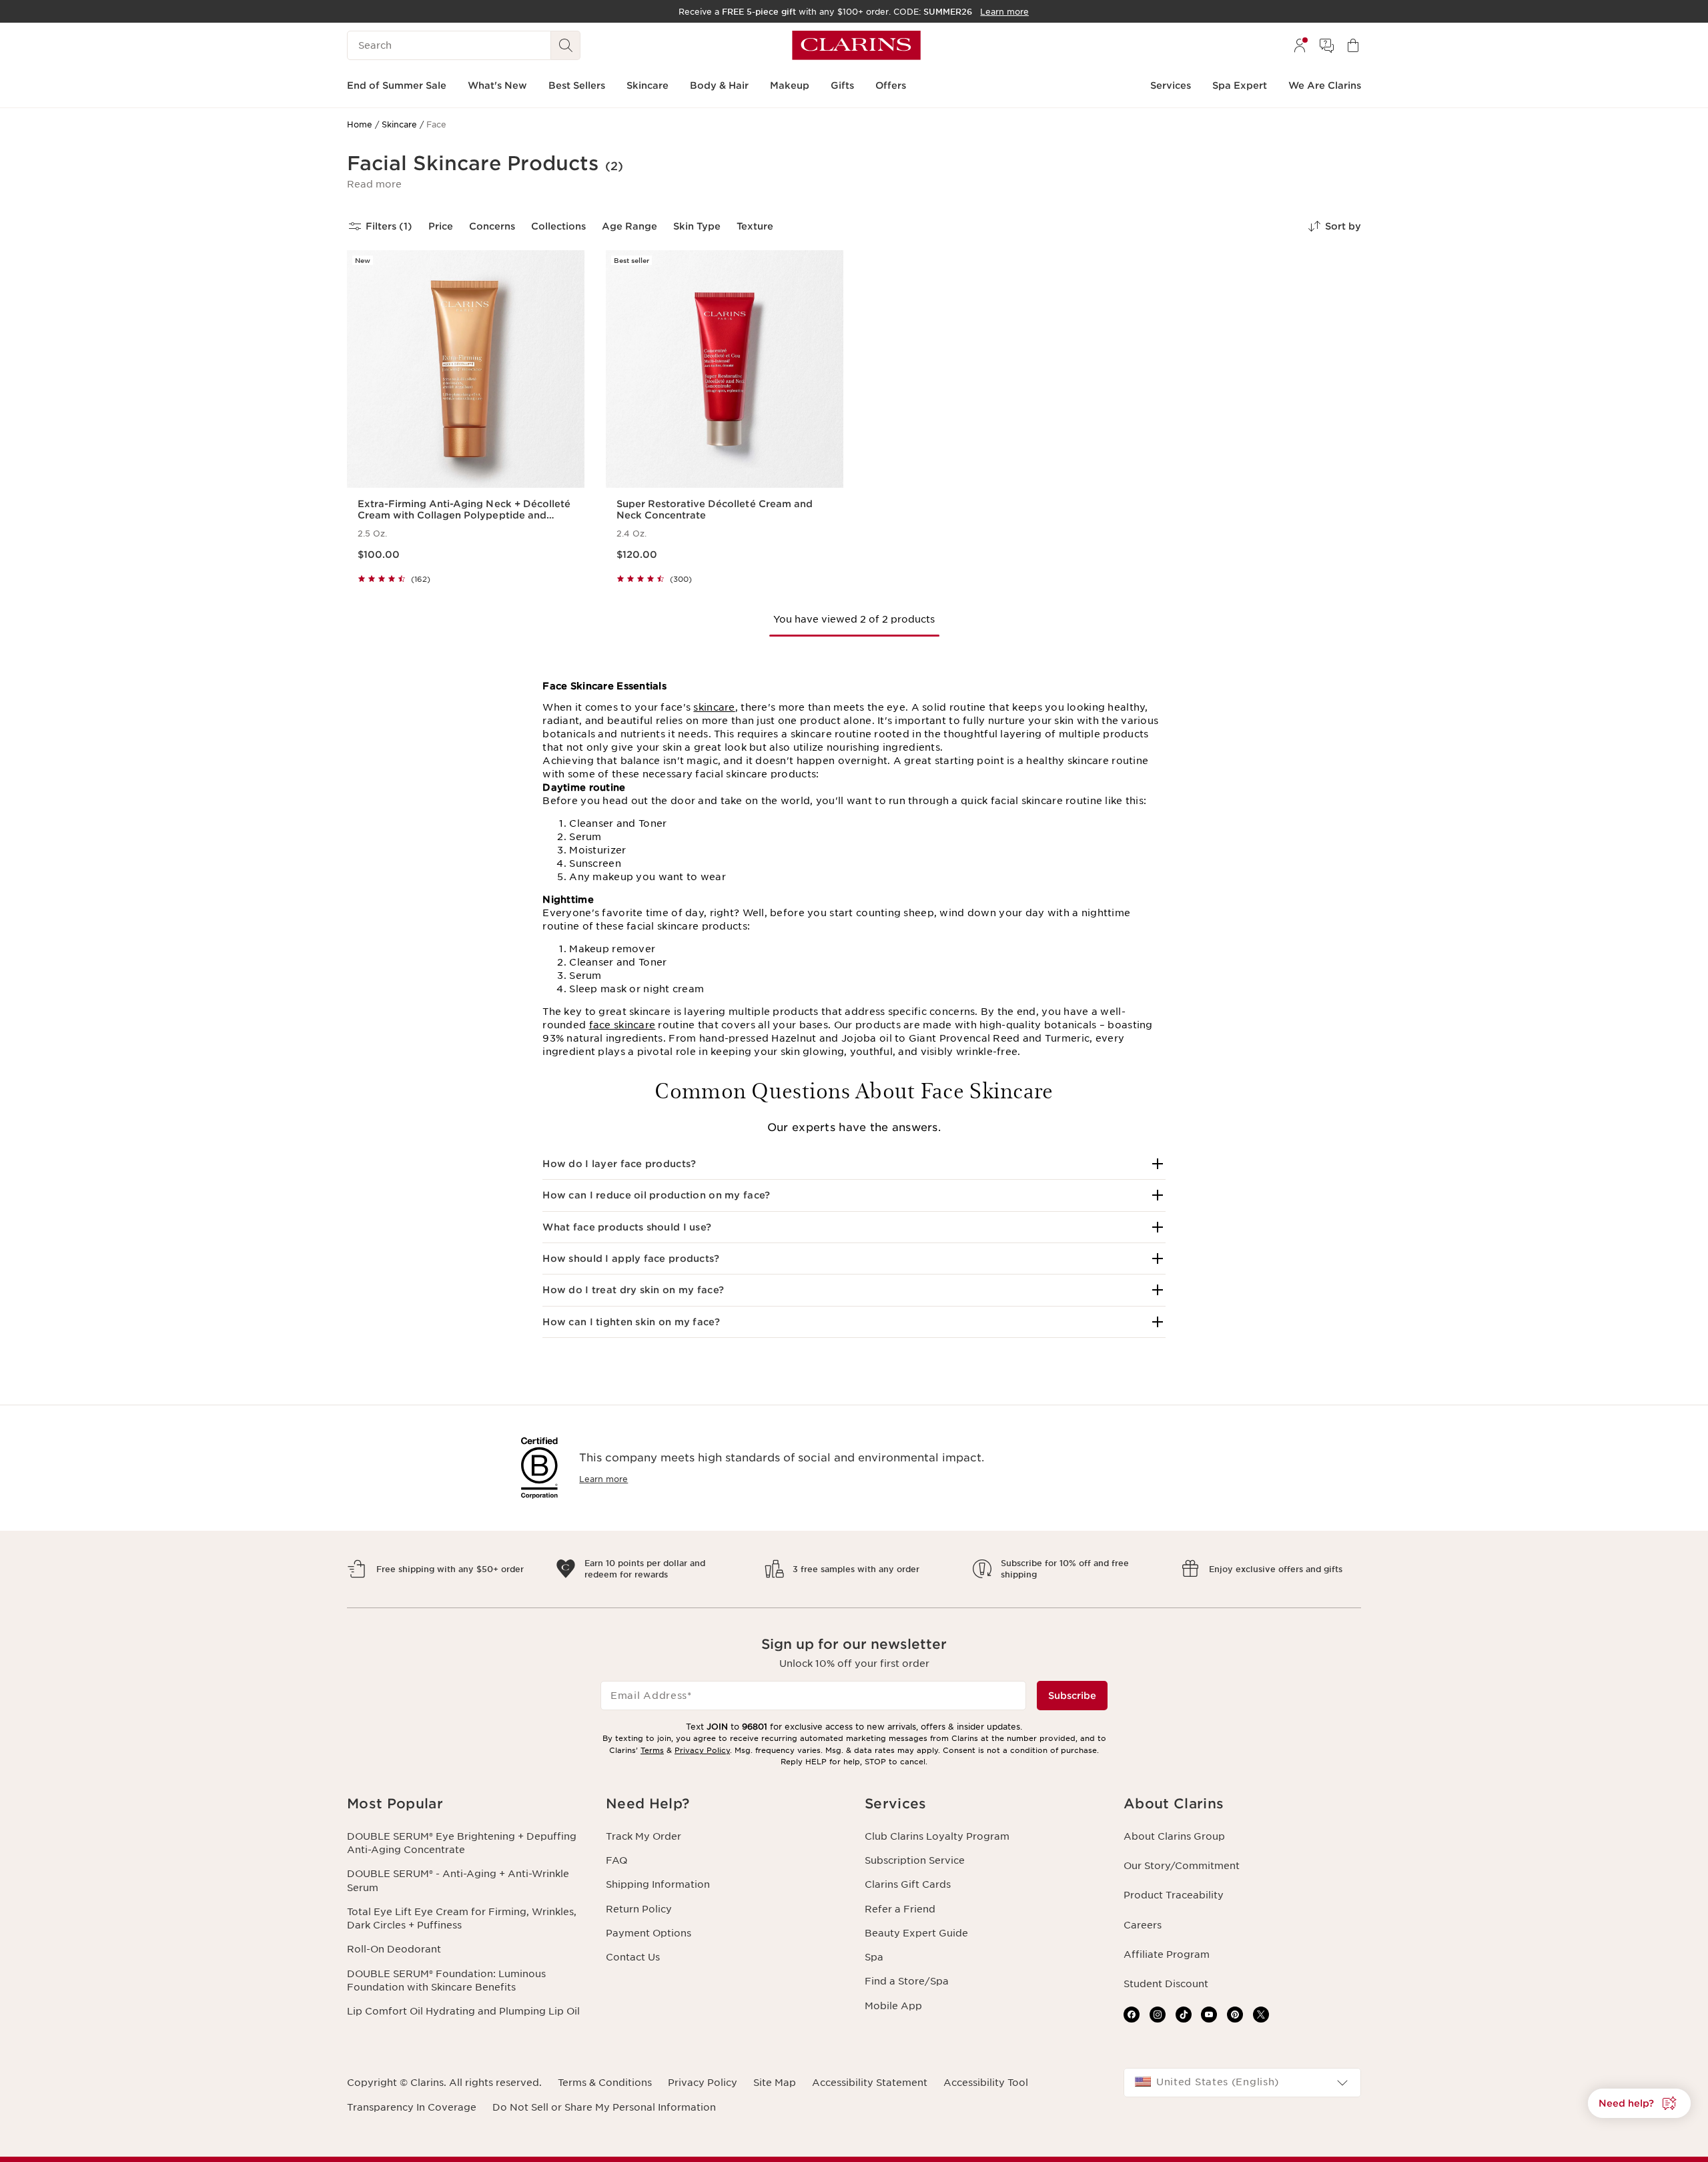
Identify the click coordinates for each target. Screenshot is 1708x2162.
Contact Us (633, 1957)
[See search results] (566, 45)
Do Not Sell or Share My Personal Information (604, 2107)
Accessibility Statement (870, 2083)
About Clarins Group (1174, 1836)
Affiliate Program (1167, 1954)
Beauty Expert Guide (916, 1933)
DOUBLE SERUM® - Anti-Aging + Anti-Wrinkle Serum (458, 1880)
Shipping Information (658, 1884)
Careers (1143, 1925)
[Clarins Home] (856, 45)
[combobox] (1242, 2083)
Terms (652, 1750)
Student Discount (1166, 1984)
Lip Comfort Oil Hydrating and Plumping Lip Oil (463, 2011)
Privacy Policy (702, 1750)
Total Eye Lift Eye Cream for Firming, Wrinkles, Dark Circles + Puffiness (462, 1918)
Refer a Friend (900, 1909)
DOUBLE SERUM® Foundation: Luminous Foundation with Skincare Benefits (446, 1980)
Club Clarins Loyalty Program (937, 1836)
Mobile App (893, 2006)
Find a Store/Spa (907, 1981)
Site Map (775, 2083)
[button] (374, 184)
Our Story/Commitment (1182, 1866)
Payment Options (649, 1933)
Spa (874, 1957)
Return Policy (639, 1909)
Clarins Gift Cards (908, 1884)
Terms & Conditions (605, 2083)
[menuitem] (1300, 45)
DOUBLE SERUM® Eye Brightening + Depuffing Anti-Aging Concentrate (462, 1843)
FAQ (616, 1860)
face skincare (622, 1025)
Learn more (603, 1479)
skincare (714, 707)
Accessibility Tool (986, 2083)
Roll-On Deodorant (394, 1949)
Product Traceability (1174, 1895)
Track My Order (644, 1836)
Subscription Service (915, 1860)
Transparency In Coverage (412, 2107)
